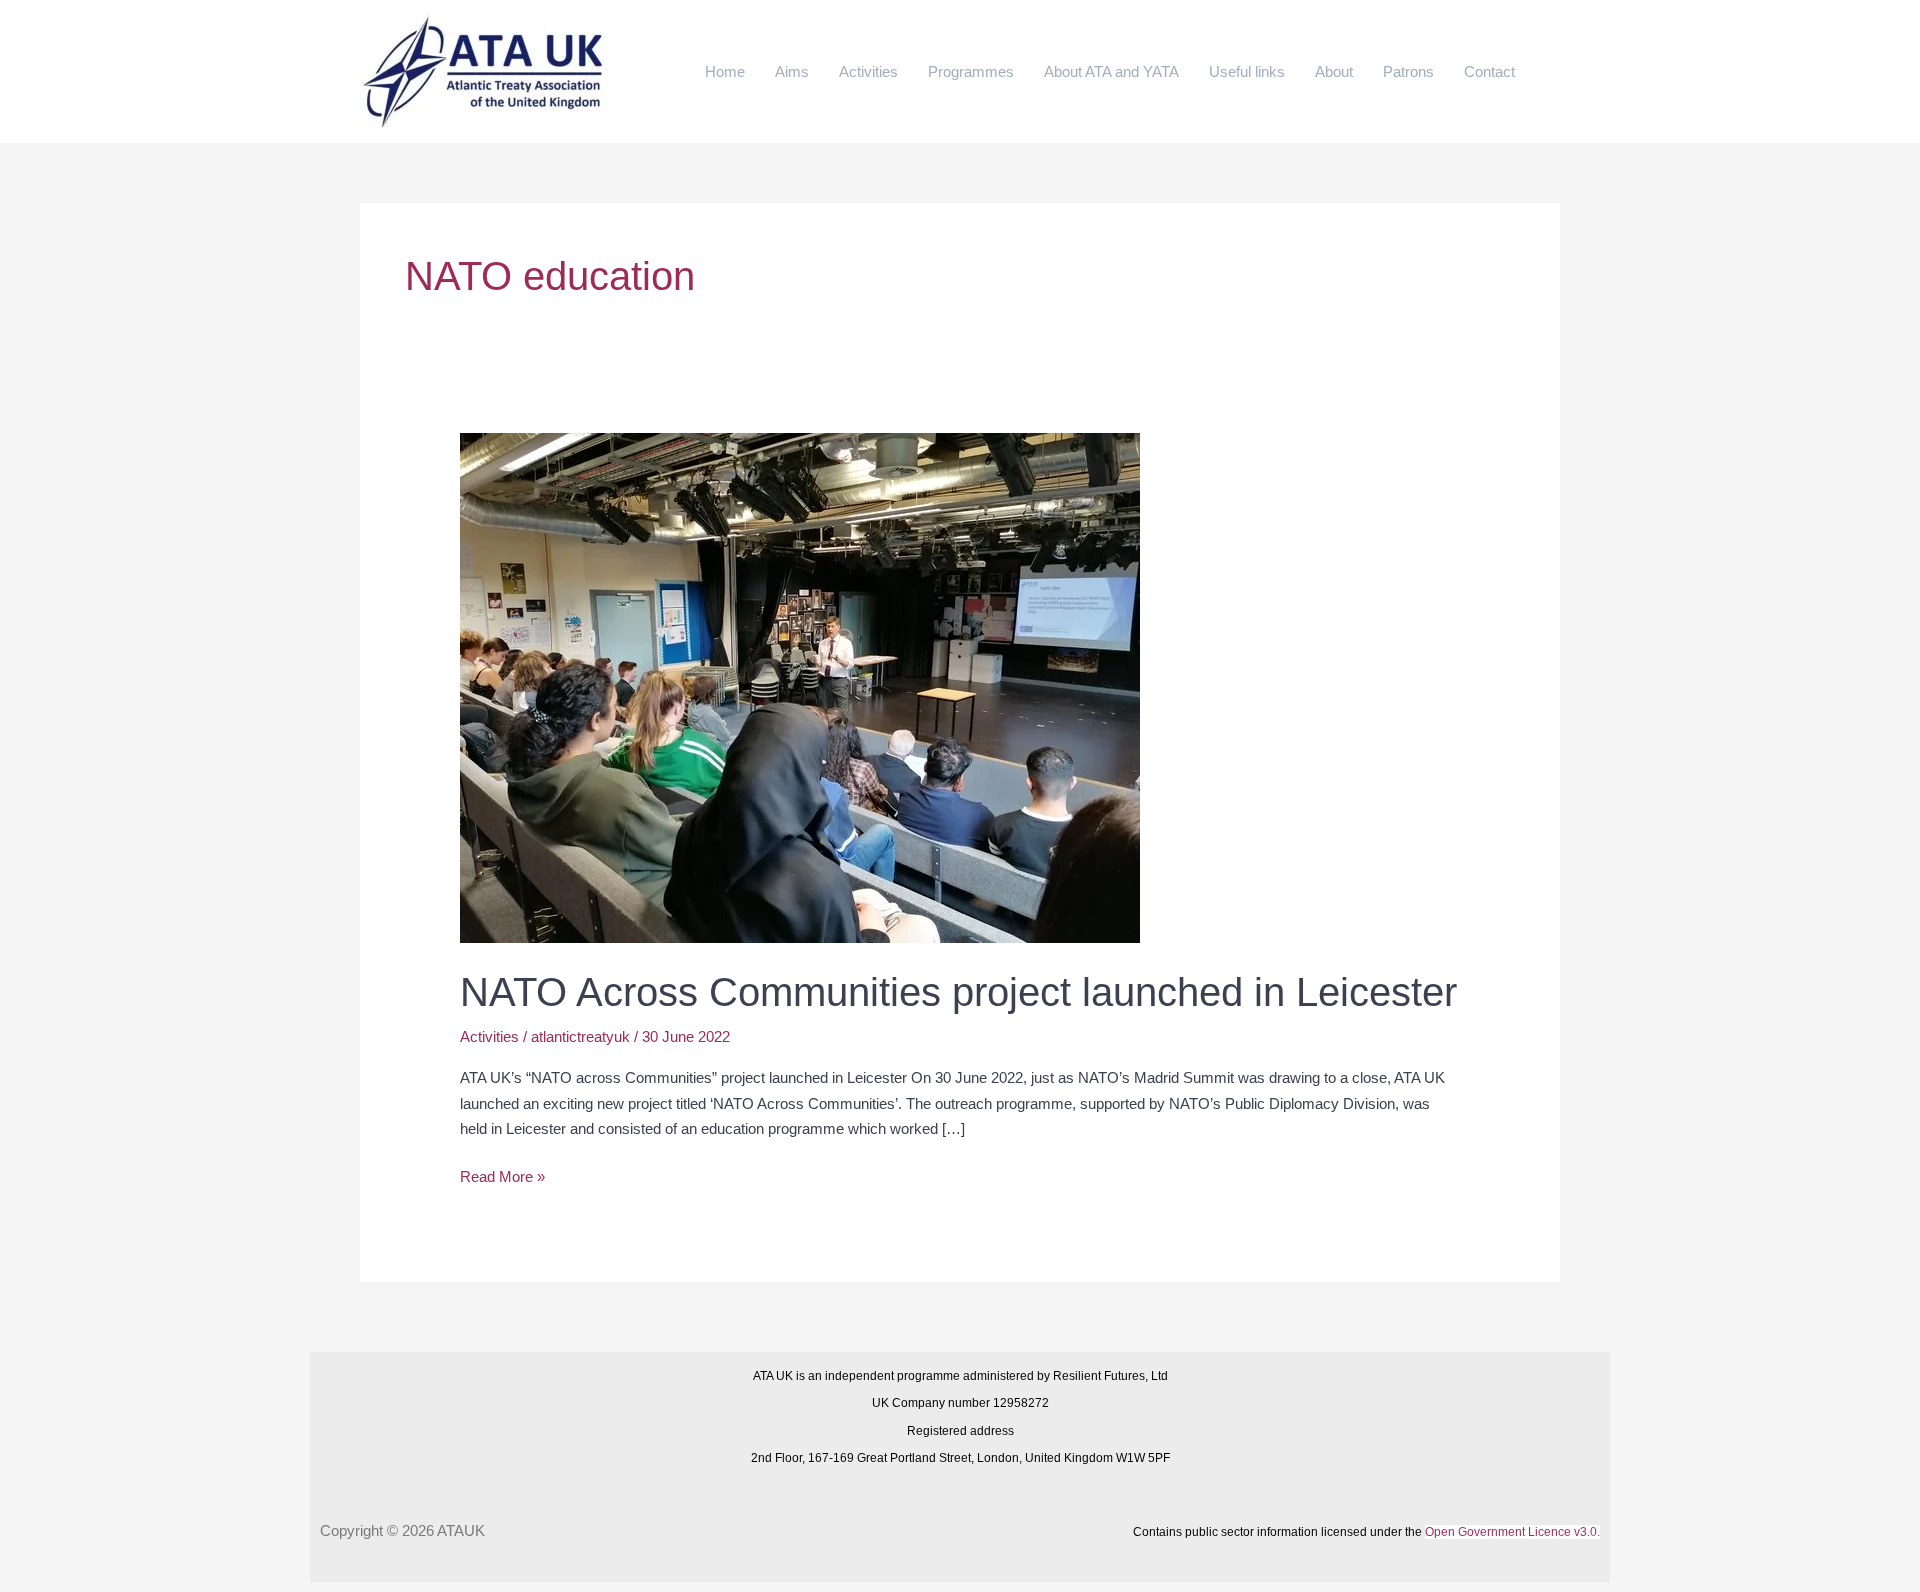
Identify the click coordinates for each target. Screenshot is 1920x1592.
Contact (1489, 71)
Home (725, 71)
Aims (792, 71)
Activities (868, 71)
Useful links (1247, 71)
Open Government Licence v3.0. (1512, 1532)
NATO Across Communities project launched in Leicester (958, 992)
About (1334, 71)
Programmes (971, 71)
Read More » (502, 1174)
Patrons (1408, 71)
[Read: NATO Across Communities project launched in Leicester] (800, 686)
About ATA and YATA (1111, 71)
